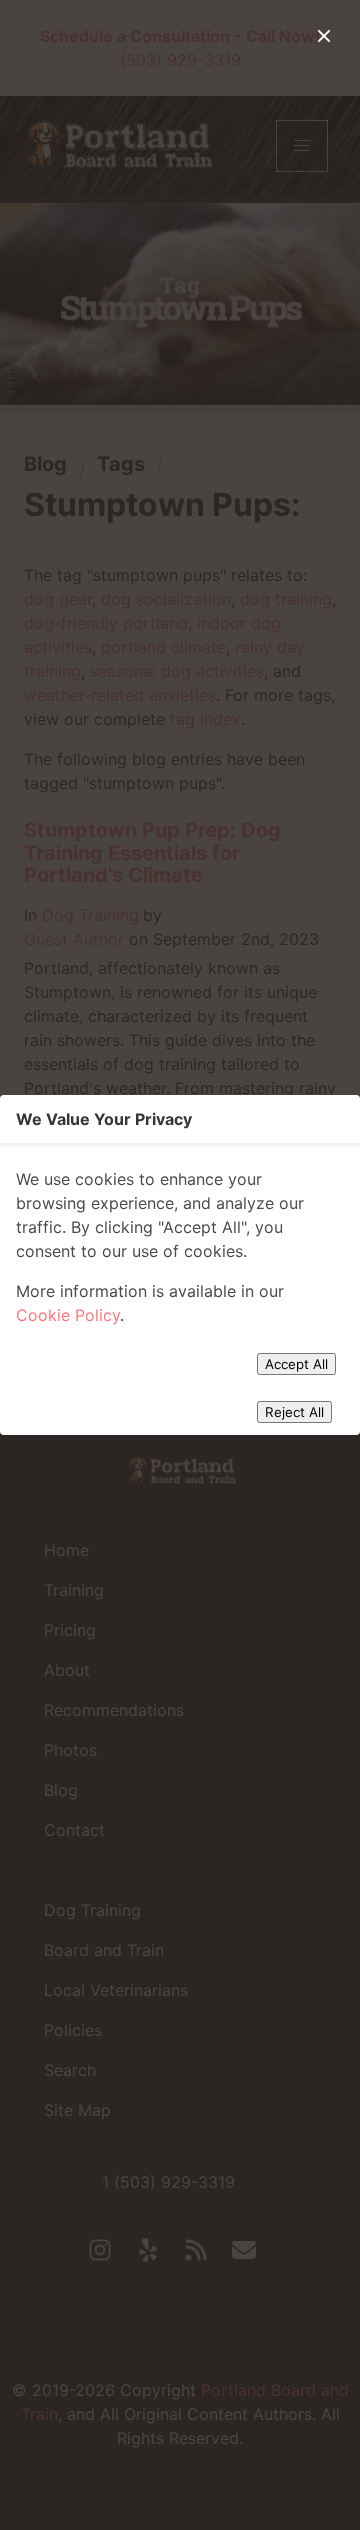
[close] (324, 36)
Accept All (296, 1364)
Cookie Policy (68, 1315)
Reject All (294, 1412)
